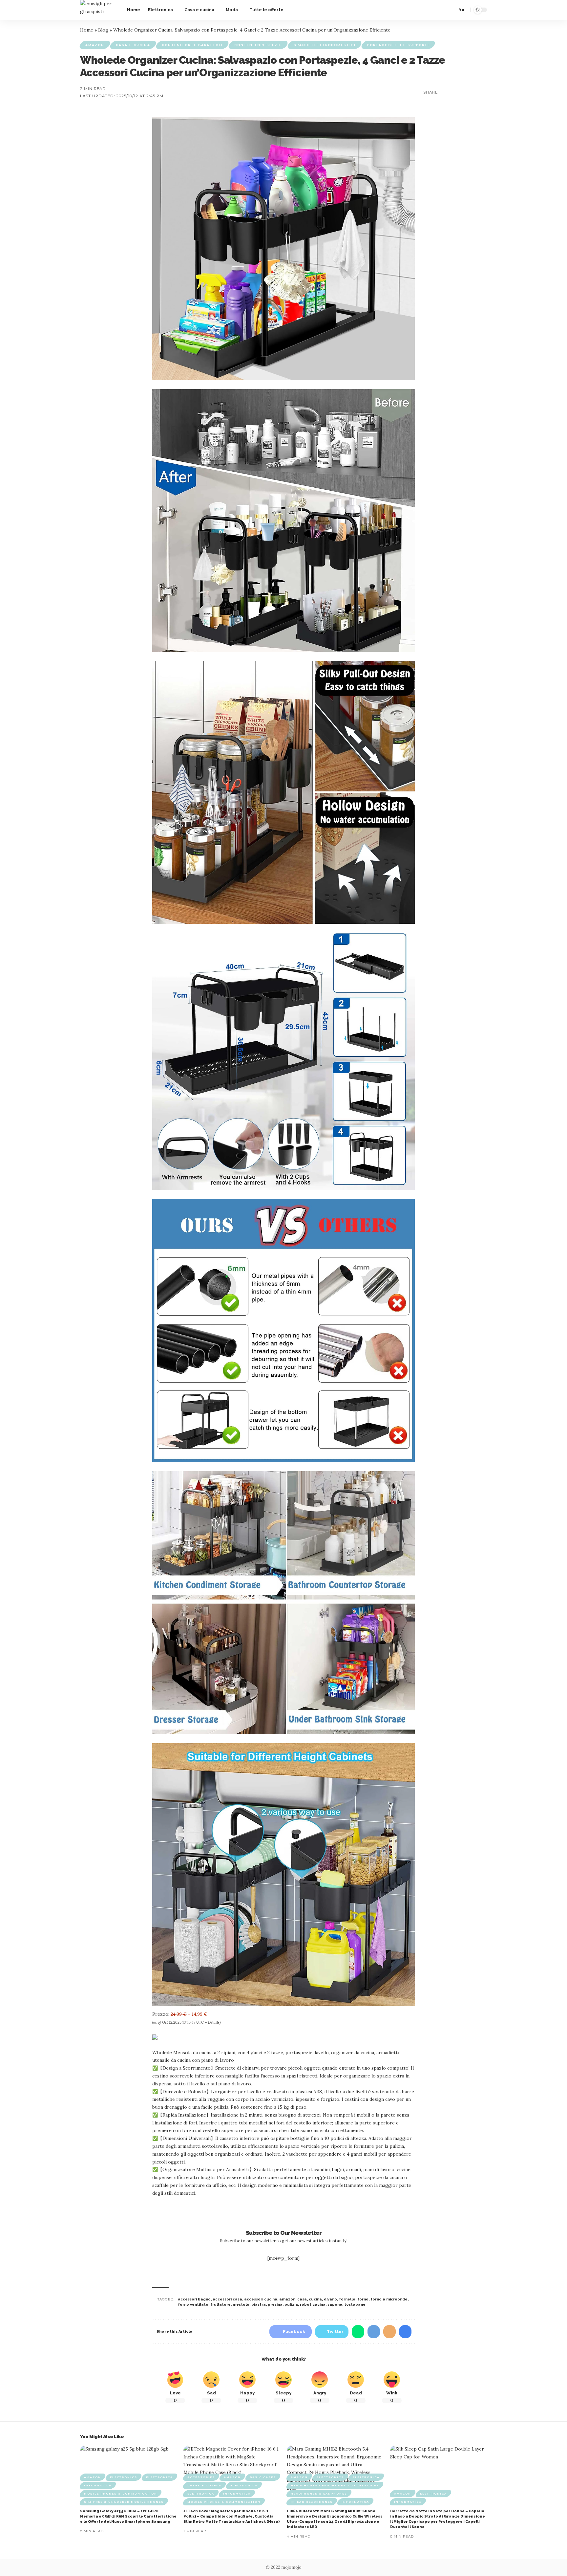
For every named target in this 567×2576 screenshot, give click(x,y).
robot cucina (313, 2305)
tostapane (355, 2305)
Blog (103, 30)
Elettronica (159, 2477)
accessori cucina (261, 2299)
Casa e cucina (133, 45)
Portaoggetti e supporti (398, 45)
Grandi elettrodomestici (325, 45)
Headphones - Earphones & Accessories (335, 2485)
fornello (347, 2299)
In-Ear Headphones (312, 2502)
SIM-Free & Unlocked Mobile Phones (124, 2502)
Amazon (95, 45)
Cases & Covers (204, 2485)
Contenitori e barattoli (192, 45)
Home (87, 30)
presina (275, 2305)
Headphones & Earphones (319, 2494)
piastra (259, 2305)
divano (330, 2299)
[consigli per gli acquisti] (98, 10)
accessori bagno (194, 2299)
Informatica (98, 2485)
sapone (335, 2305)
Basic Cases (263, 2477)
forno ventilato (193, 2305)
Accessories (201, 2477)
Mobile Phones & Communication (121, 2494)
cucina (315, 2299)
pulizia (291, 2305)
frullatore (220, 2305)
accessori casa (227, 2299)
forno (363, 2299)
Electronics (124, 2477)
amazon (287, 2299)
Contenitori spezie (258, 45)
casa (302, 2299)
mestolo (241, 2305)
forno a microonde (389, 2299)
